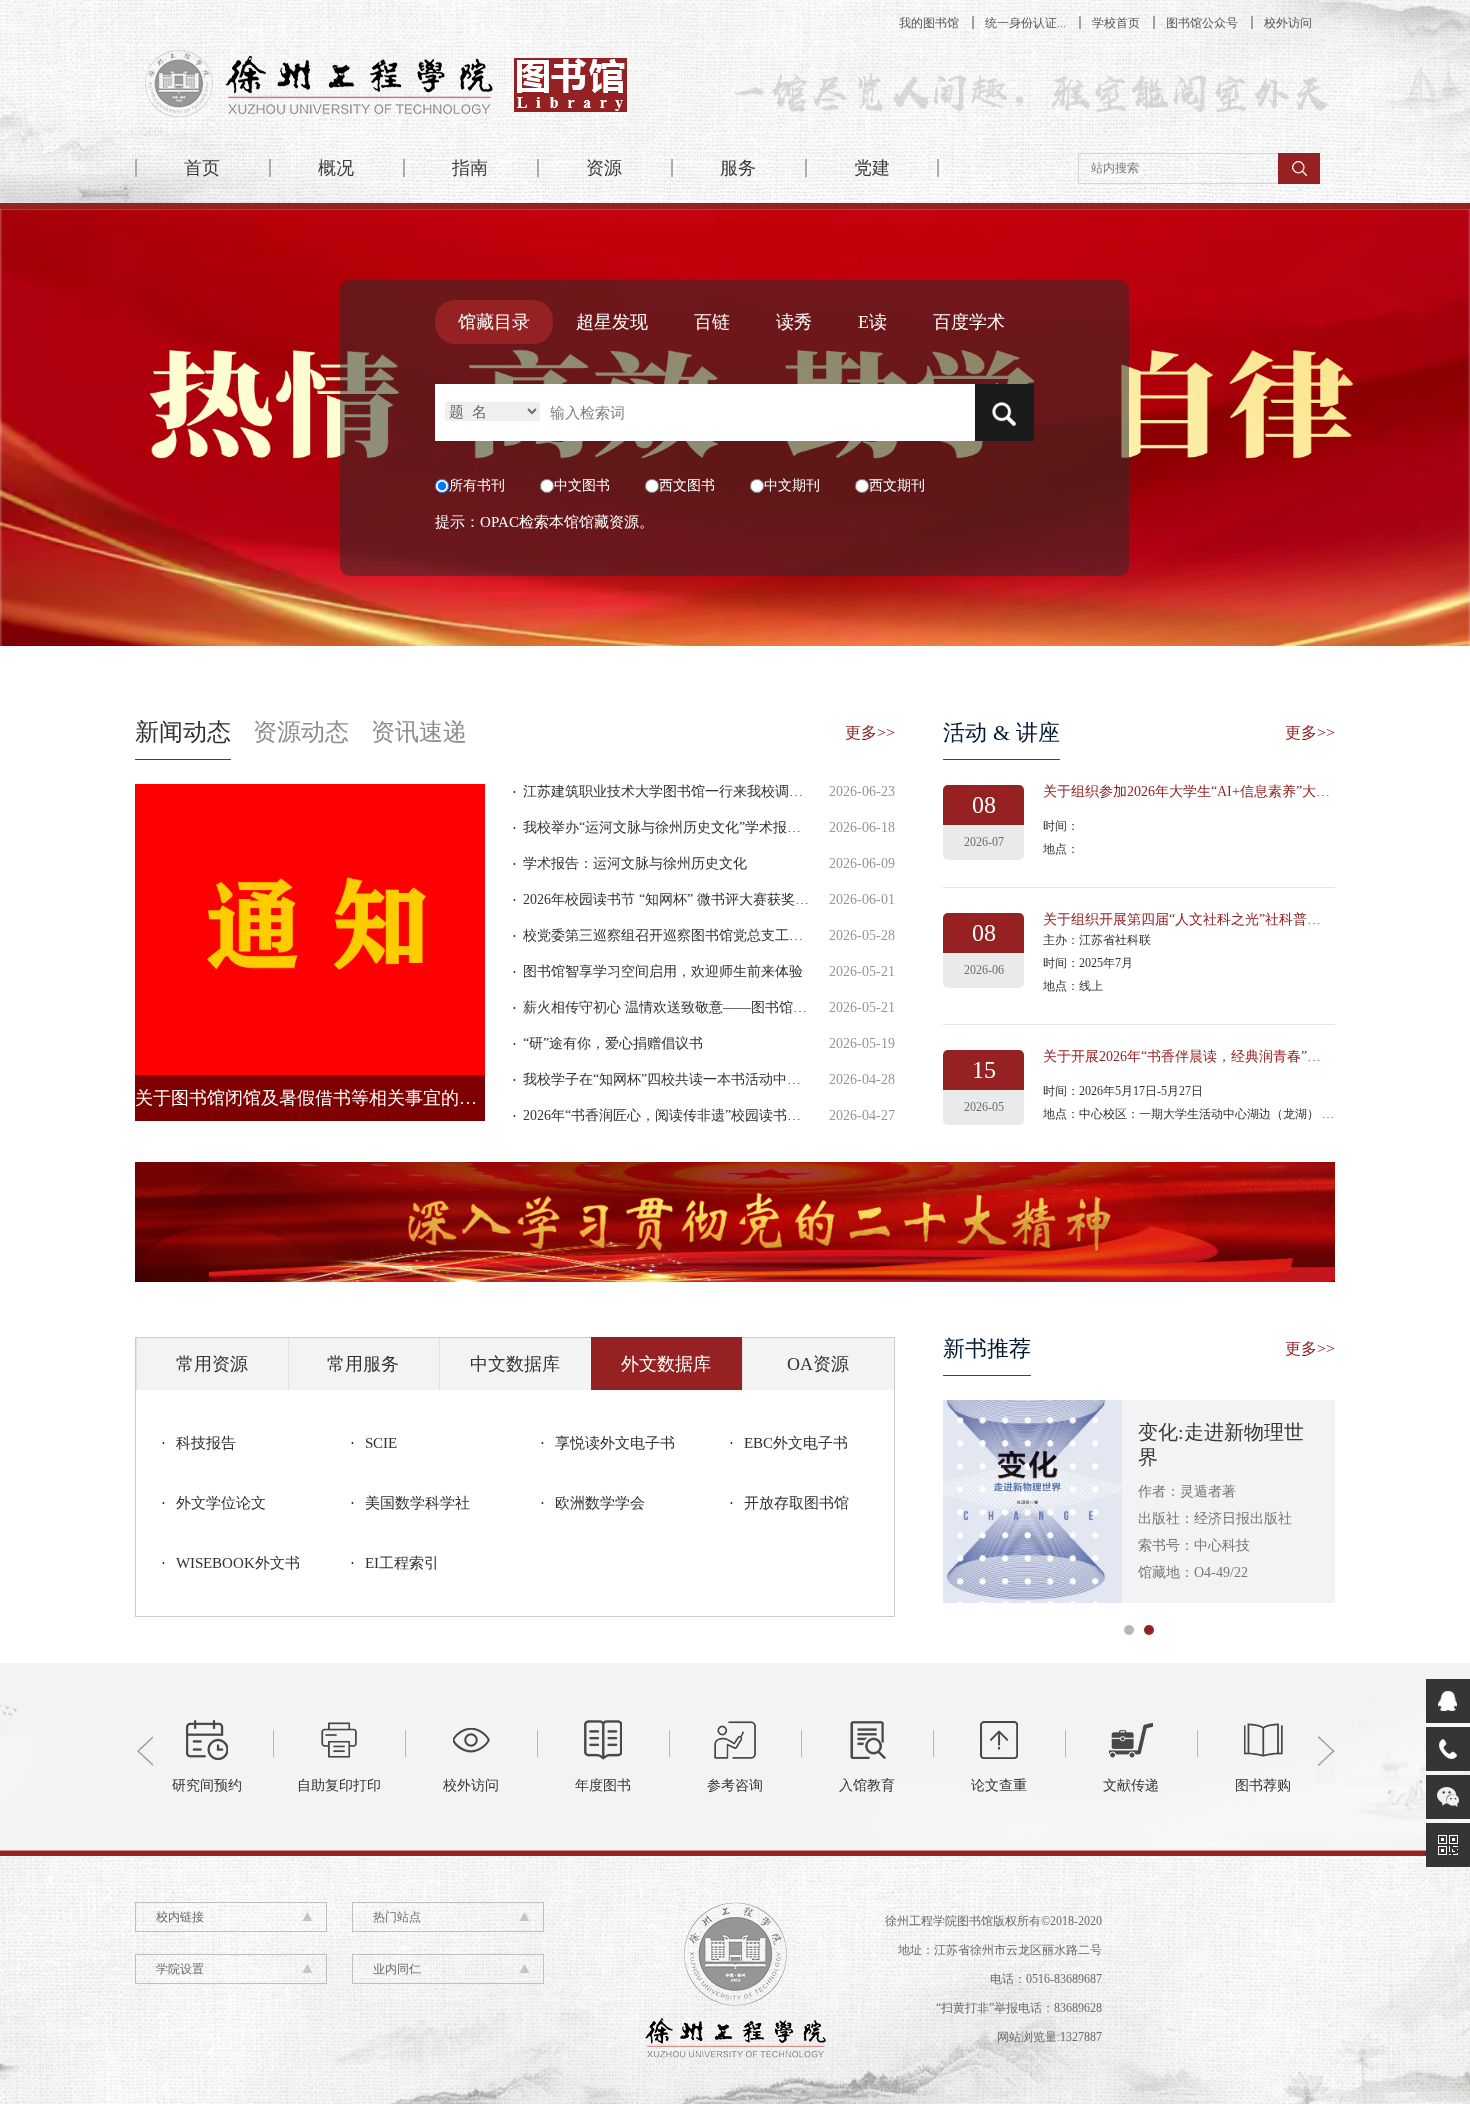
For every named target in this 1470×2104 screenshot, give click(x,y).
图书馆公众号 (1202, 23)
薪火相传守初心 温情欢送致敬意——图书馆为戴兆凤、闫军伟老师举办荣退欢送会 (777, 1007)
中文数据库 (515, 1364)
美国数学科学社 (417, 1503)
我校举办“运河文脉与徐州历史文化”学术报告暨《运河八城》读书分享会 (746, 827)
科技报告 (206, 1443)
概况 (336, 168)
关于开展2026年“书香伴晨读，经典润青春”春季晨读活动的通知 (1238, 1056)
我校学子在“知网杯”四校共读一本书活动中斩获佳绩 (683, 1079)
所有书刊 (477, 485)
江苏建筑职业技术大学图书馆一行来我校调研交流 (677, 791)
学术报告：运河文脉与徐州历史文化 (635, 863)
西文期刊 (897, 485)
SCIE (381, 1443)
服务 (738, 168)
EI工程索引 (402, 1563)
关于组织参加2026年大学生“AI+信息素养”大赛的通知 (1207, 791)
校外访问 (1288, 23)
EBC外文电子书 (796, 1443)
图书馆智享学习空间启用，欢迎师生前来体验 (663, 971)
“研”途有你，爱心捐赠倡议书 (613, 1043)
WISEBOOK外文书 (238, 1563)
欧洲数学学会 (600, 1503)
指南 (470, 168)
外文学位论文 (221, 1503)
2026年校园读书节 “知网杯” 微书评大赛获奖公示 (673, 899)
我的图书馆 (929, 23)
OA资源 (818, 1364)
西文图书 (687, 485)
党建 (872, 168)
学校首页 (1116, 23)
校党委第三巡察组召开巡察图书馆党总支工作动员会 (684, 935)
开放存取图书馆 (796, 1503)
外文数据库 (666, 1364)
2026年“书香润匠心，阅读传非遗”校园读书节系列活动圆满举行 (718, 1115)
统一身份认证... (1025, 23)
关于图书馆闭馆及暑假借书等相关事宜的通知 (315, 1098)
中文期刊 (792, 485)
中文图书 (582, 485)
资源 (604, 168)
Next (1325, 1751)
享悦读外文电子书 (615, 1443)
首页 (202, 168)
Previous (145, 1751)
